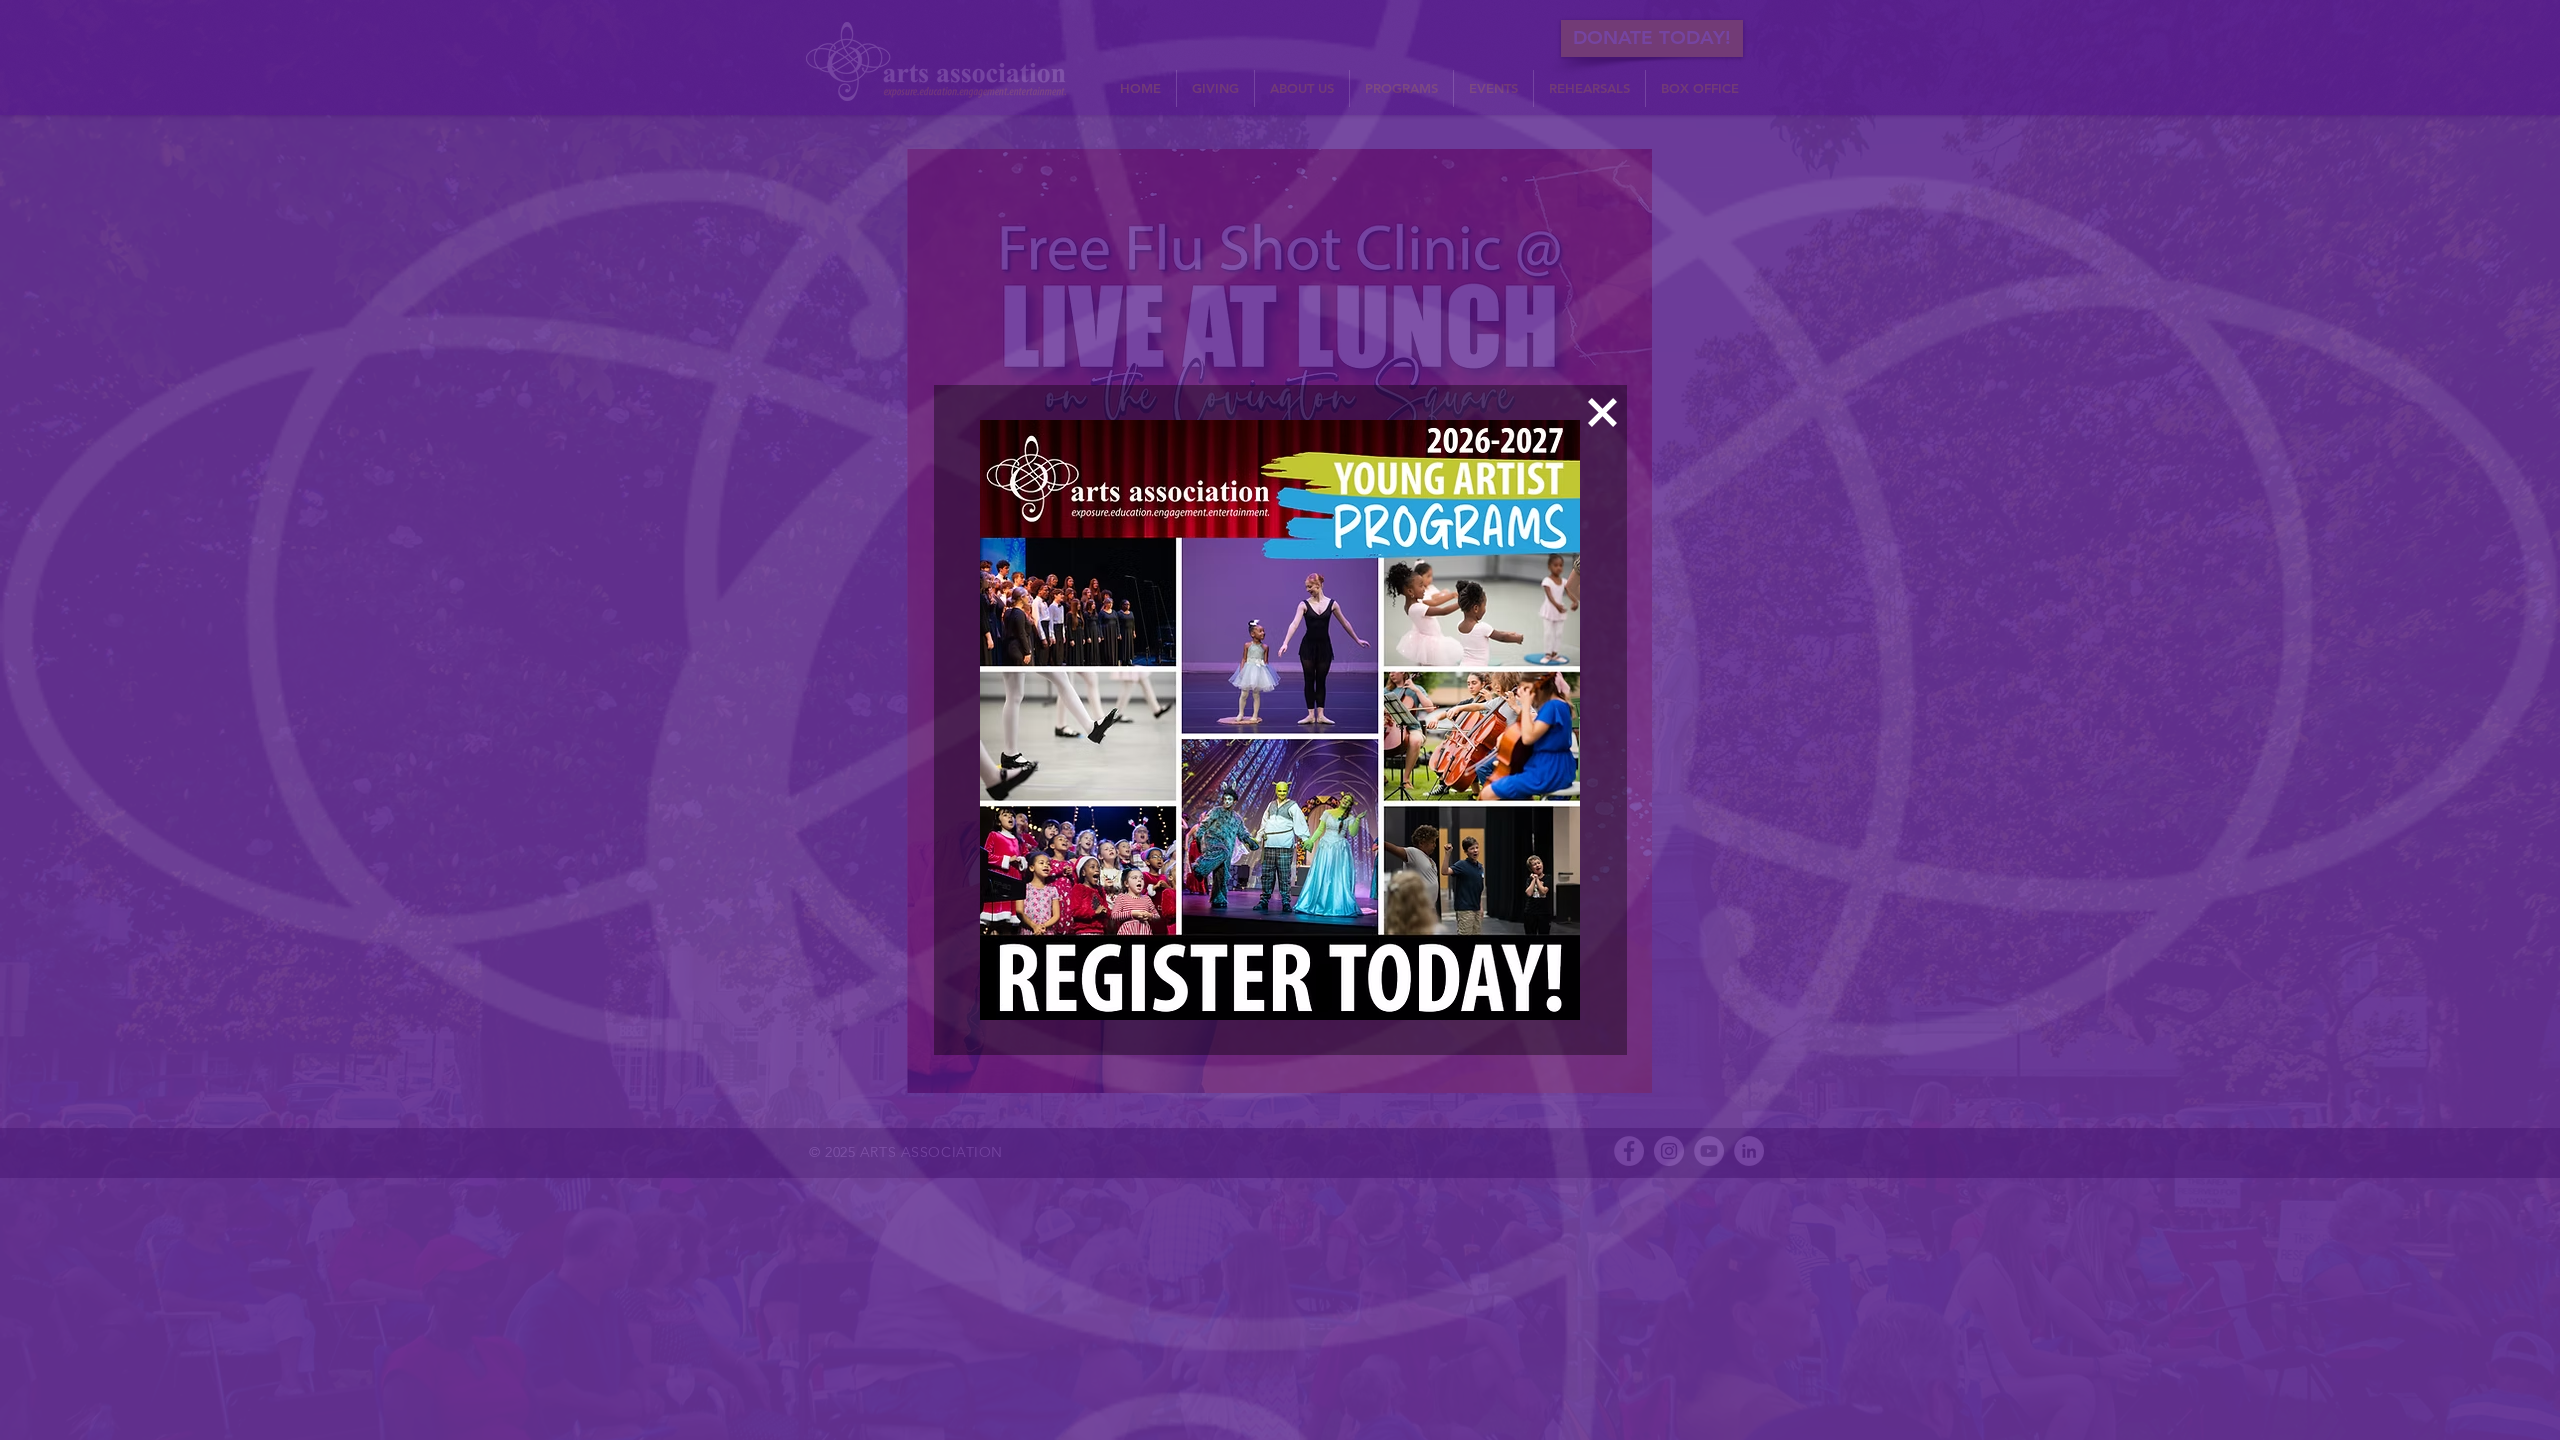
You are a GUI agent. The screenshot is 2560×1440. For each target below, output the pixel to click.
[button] (1602, 412)
